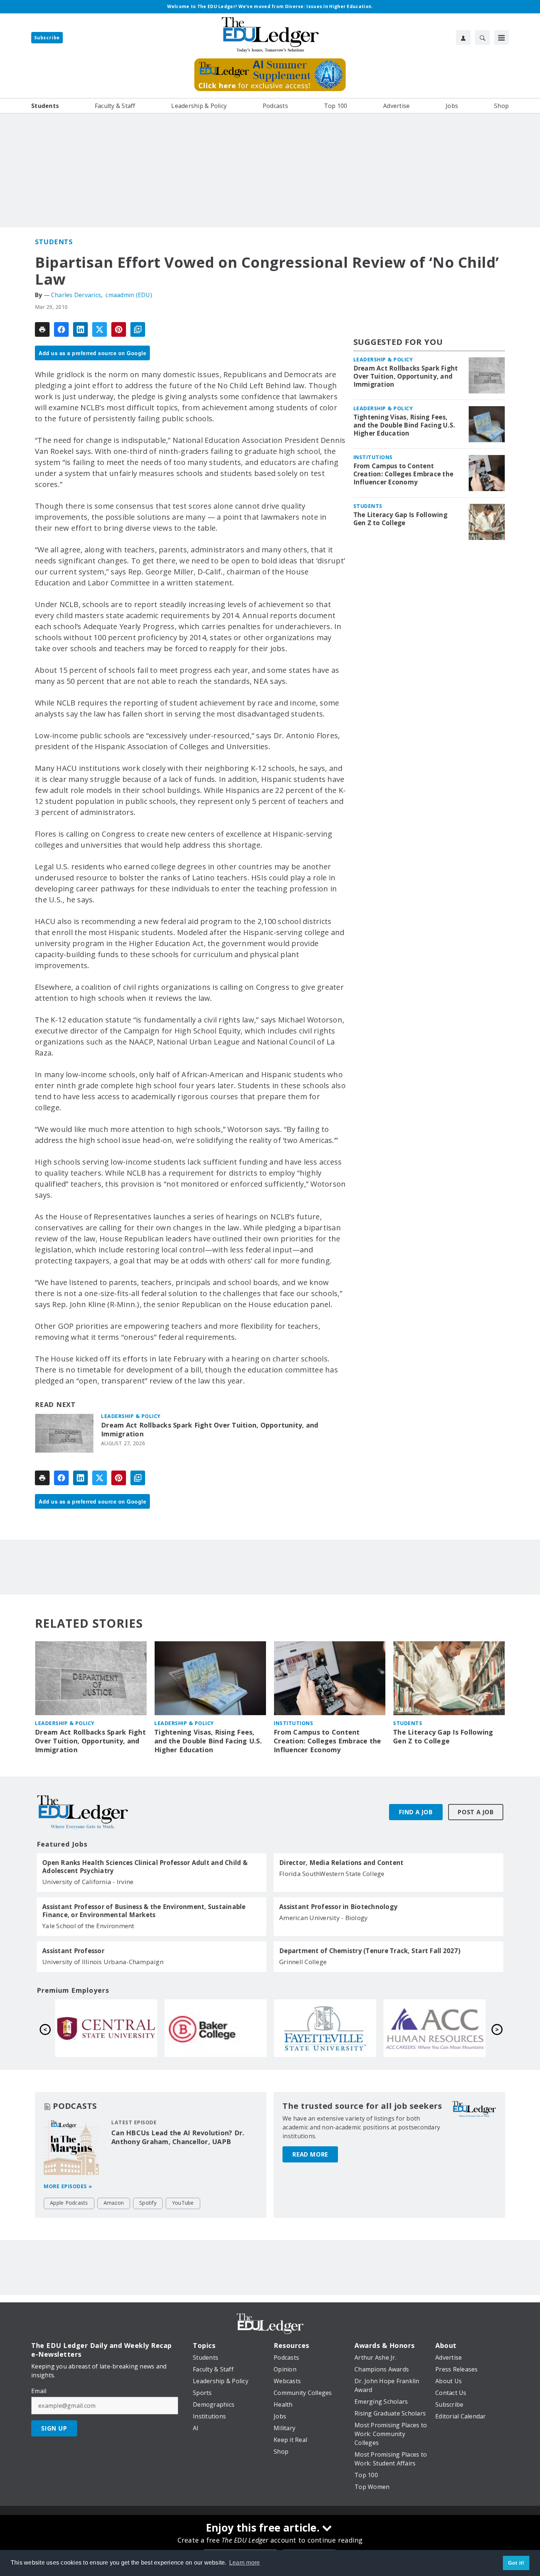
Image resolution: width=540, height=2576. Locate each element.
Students (54, 242)
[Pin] (119, 329)
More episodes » (68, 2186)
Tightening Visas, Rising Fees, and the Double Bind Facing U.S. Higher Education (404, 425)
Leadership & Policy (131, 1416)
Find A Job (416, 1812)
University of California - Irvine (88, 1882)
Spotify (148, 2203)
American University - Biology (323, 1918)
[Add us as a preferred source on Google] (138, 329)
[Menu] (501, 37)
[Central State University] (325, 2028)
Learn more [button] (245, 2563)
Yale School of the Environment (88, 1926)
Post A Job (476, 1812)
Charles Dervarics (76, 295)
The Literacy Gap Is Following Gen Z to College (400, 519)
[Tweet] (100, 329)
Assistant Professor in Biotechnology (338, 1907)
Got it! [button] (516, 2563)
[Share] (61, 329)
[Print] (42, 329)
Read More (310, 2154)
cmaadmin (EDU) (129, 295)
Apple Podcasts (69, 2203)
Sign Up (54, 2428)
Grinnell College (303, 1962)
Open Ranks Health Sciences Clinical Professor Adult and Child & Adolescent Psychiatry (145, 1867)
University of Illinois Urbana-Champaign (103, 1962)
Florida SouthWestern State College (332, 1874)
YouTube (183, 2203)
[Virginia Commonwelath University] (106, 2028)
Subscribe (47, 38)
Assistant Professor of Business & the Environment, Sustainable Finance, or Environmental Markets (144, 1911)
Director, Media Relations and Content (341, 1863)
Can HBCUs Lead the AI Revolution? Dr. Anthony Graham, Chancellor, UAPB (178, 2137)
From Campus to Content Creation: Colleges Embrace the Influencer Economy (404, 474)
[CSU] (216, 2028)
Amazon (114, 2203)
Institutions (373, 457)
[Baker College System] (435, 2028)
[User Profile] (463, 37)
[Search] (482, 37)
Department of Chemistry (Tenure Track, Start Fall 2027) (370, 1951)
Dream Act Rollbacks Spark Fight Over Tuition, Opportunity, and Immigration (210, 1430)
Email (39, 2391)
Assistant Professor (73, 1951)
